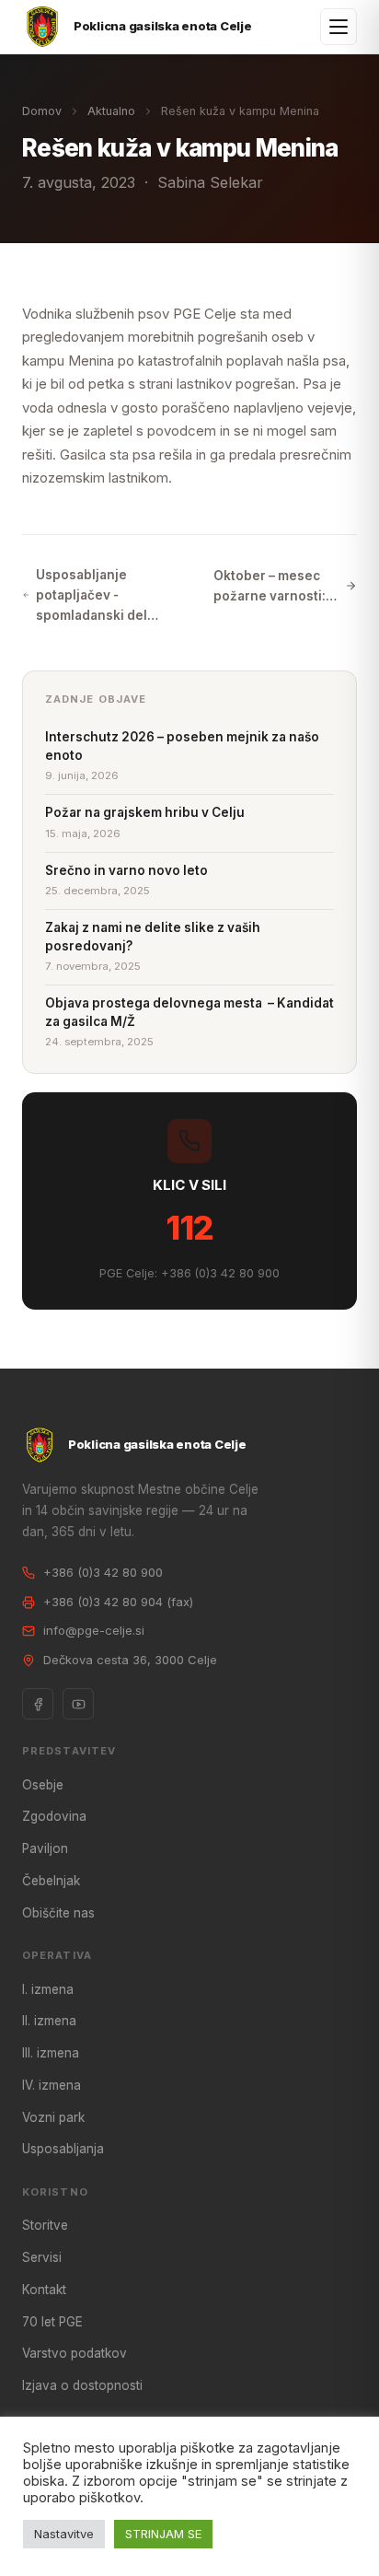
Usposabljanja (63, 2149)
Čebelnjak (51, 1881)
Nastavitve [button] (64, 2534)
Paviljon (45, 1848)
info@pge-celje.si (94, 1630)
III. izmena (51, 2053)
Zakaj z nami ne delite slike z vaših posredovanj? (153, 937)
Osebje (43, 1785)
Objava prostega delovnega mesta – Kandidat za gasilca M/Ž (189, 1012)
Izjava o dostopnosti (82, 2385)
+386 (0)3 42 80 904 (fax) (118, 1602)
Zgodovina (54, 1816)
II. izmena (49, 2021)
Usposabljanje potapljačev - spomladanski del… (97, 595)
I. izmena (48, 1989)
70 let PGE (52, 2322)
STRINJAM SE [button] (163, 2534)
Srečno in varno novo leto (126, 870)
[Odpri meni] (339, 27)
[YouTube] (78, 1704)
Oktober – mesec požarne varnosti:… (275, 586)
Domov (42, 111)
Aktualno (111, 111)
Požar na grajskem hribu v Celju (145, 812)
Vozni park (53, 2117)
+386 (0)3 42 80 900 (103, 1572)
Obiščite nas (58, 1913)
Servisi (42, 2257)
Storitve (45, 2225)
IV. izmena (52, 2085)
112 (190, 1228)
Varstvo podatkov (75, 2353)
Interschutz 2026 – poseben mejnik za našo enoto (182, 746)
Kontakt (44, 2290)
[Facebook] (38, 1704)
